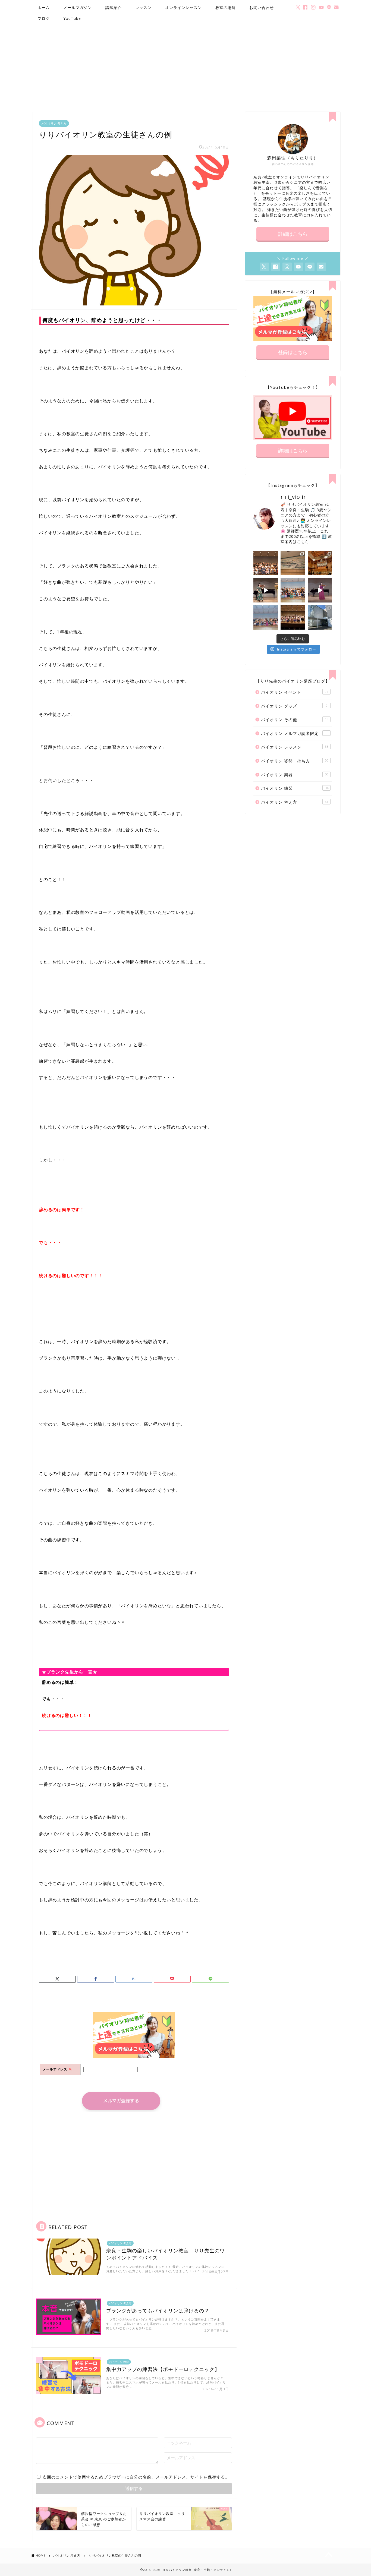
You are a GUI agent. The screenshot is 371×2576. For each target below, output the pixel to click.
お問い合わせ (262, 7)
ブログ (44, 18)
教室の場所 (226, 7)
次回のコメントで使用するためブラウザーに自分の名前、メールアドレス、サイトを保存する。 (136, 2477)
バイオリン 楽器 (295, 775)
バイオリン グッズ (294, 706)
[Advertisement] (185, 66)
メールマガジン (78, 7)
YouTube (72, 18)
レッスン (143, 7)
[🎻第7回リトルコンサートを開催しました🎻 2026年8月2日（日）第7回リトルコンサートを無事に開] (266, 563)
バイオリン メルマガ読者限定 (294, 733)
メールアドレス (57, 2069)
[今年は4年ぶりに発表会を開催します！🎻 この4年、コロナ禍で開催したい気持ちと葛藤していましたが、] (320, 617)
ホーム (44, 7)
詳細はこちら (293, 234)
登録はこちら (293, 352)
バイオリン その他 (295, 719)
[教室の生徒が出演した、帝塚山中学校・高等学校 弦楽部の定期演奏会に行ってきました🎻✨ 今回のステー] (320, 563)
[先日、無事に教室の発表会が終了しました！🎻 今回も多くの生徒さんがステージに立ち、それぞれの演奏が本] (266, 617)
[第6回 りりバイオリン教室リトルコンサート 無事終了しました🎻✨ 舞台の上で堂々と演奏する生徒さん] (293, 590)
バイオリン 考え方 (54, 123)
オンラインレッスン (183, 7)
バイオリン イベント (295, 692)
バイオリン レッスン (295, 747)
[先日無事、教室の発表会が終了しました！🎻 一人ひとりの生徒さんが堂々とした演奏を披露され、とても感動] (293, 617)
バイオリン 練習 (295, 788)
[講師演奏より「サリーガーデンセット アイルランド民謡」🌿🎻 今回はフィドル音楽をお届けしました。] (266, 590)
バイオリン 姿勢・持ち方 (295, 761)
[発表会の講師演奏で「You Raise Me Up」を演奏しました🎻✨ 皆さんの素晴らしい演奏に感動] (320, 590)
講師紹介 (114, 7)
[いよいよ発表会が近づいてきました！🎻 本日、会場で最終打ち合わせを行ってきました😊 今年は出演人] (293, 563)
